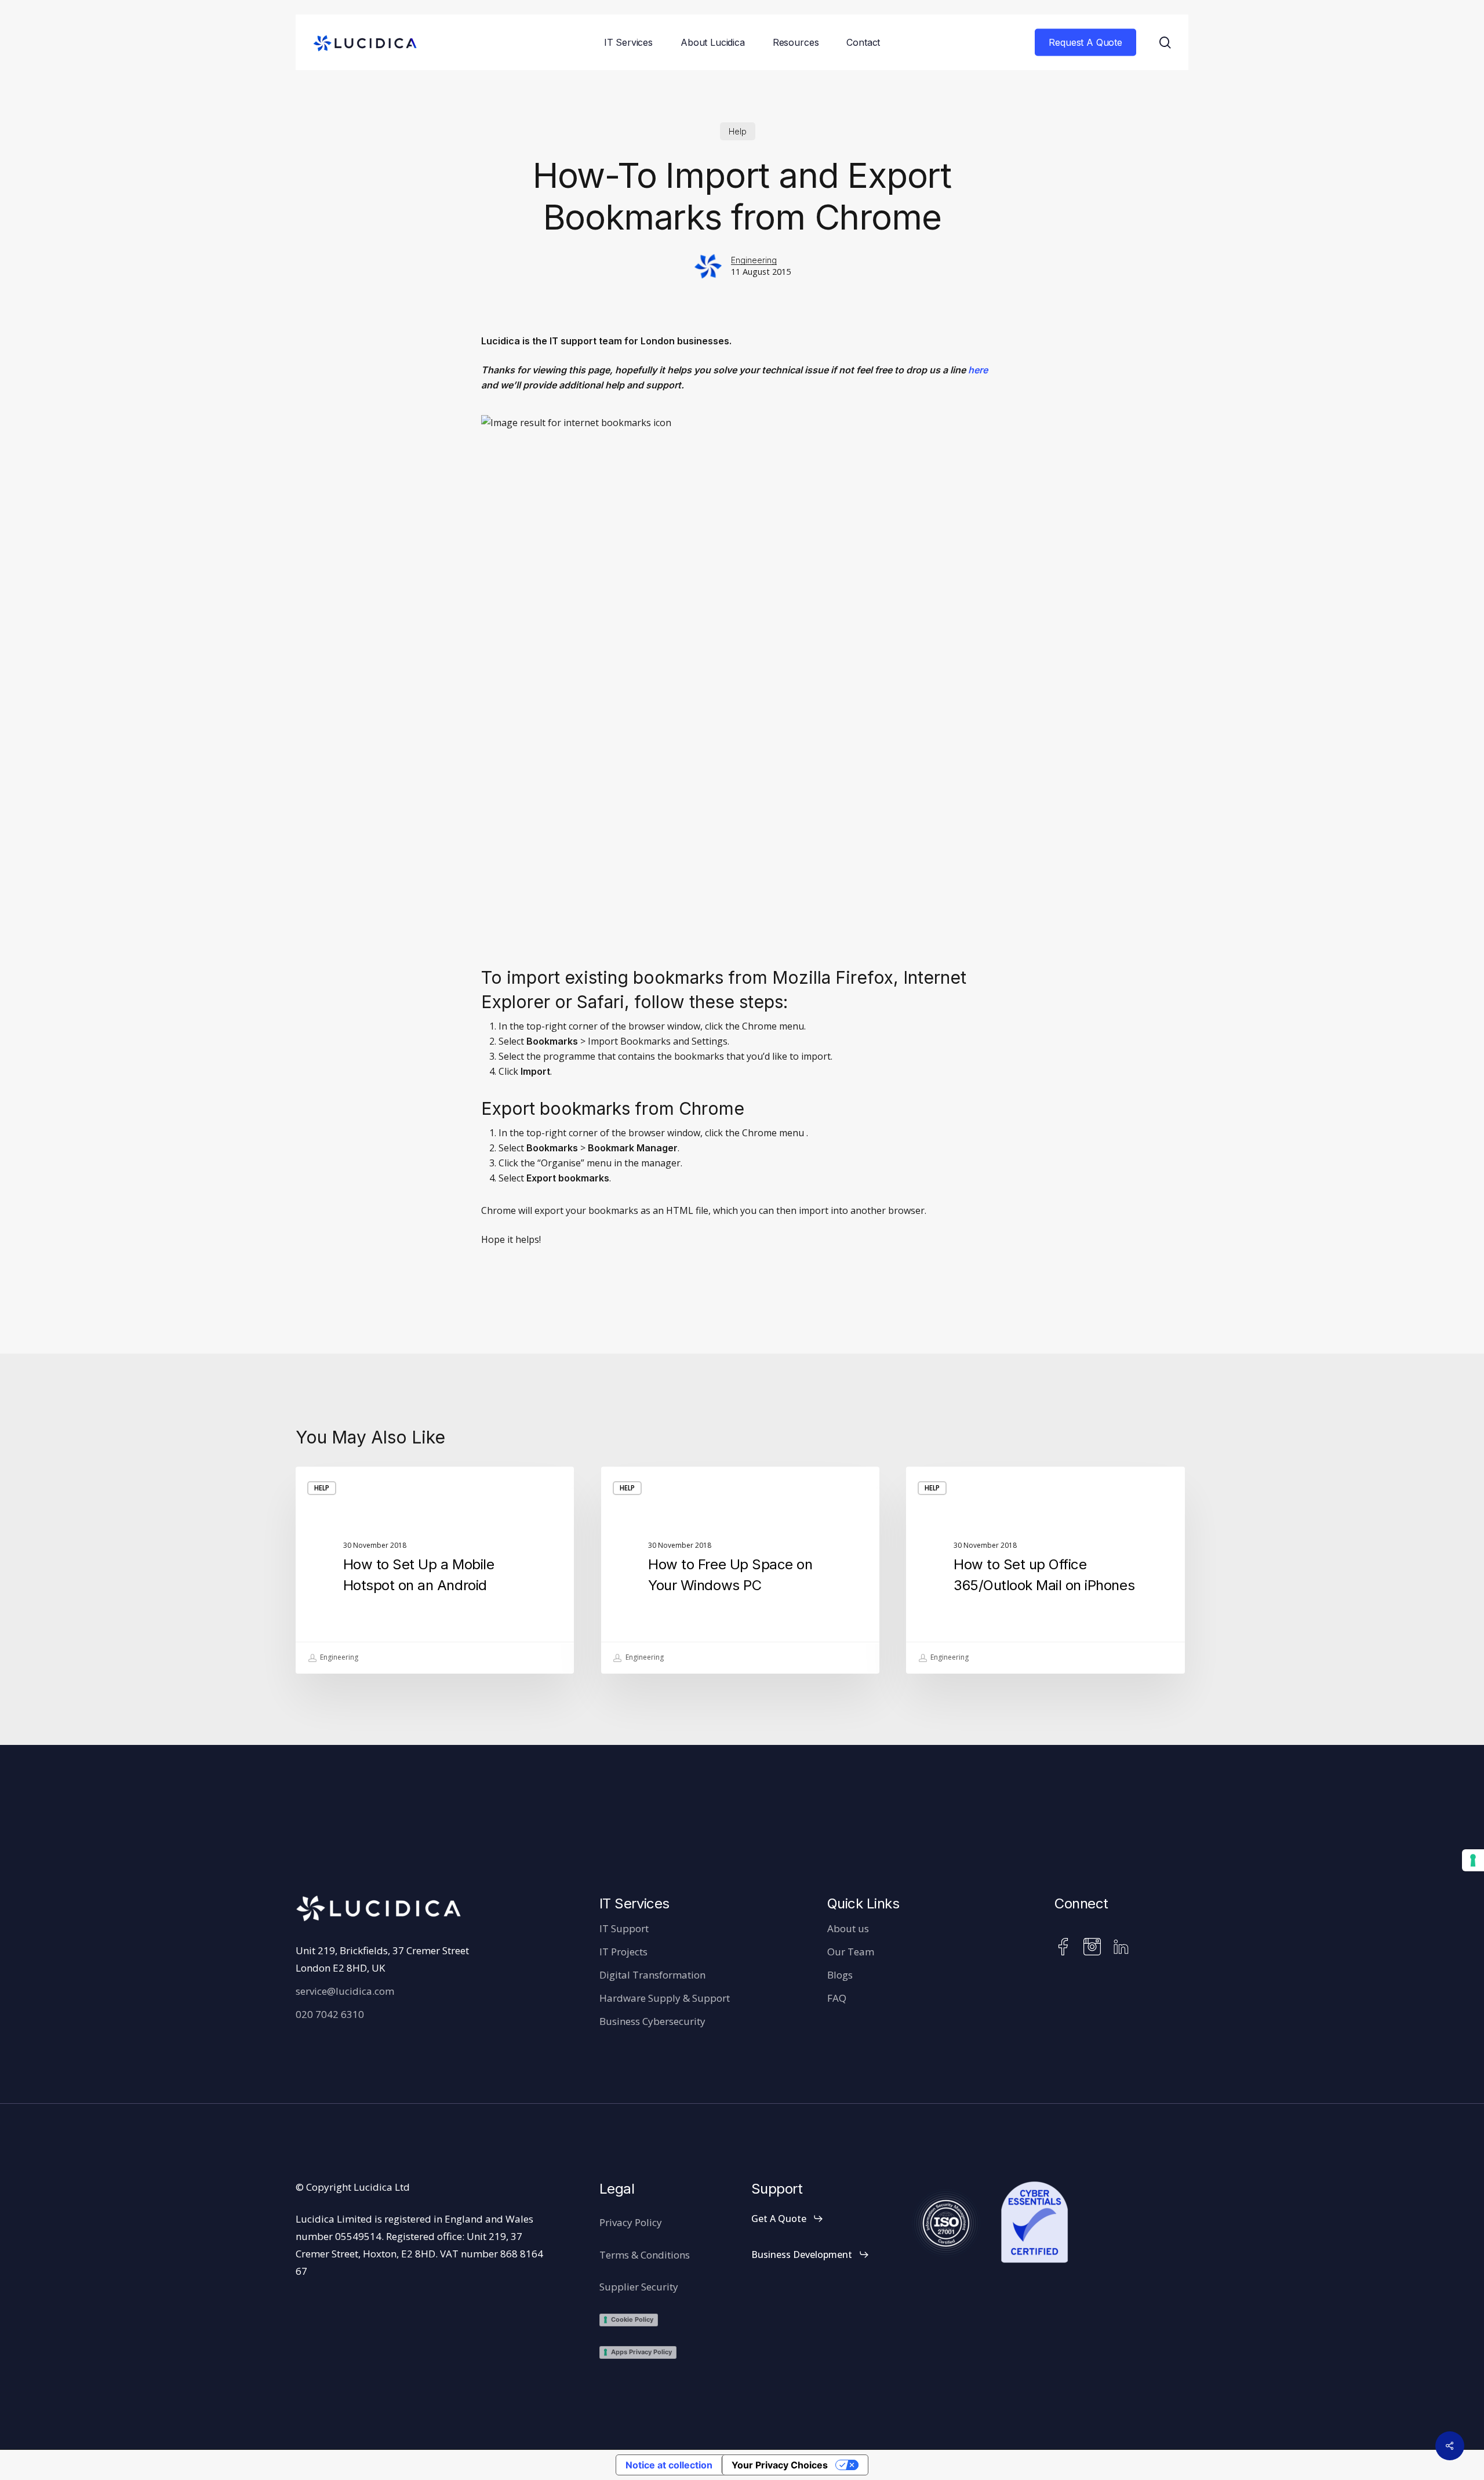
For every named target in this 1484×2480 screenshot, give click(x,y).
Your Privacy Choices (780, 2465)
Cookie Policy (632, 2319)
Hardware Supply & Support (665, 1998)
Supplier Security (639, 2287)
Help (738, 131)
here (978, 370)
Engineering (754, 260)
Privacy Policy (631, 2222)
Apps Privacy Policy (641, 2352)
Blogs (840, 1975)
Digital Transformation (652, 1975)
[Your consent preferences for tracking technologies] (1473, 1860)
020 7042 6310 (330, 2014)
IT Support (624, 1928)
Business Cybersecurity (652, 2021)
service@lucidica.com (345, 1991)
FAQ (837, 1998)
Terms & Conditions (645, 2255)
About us (848, 1928)
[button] (788, 2219)
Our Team (851, 1952)
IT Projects (623, 1952)
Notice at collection (669, 2465)
